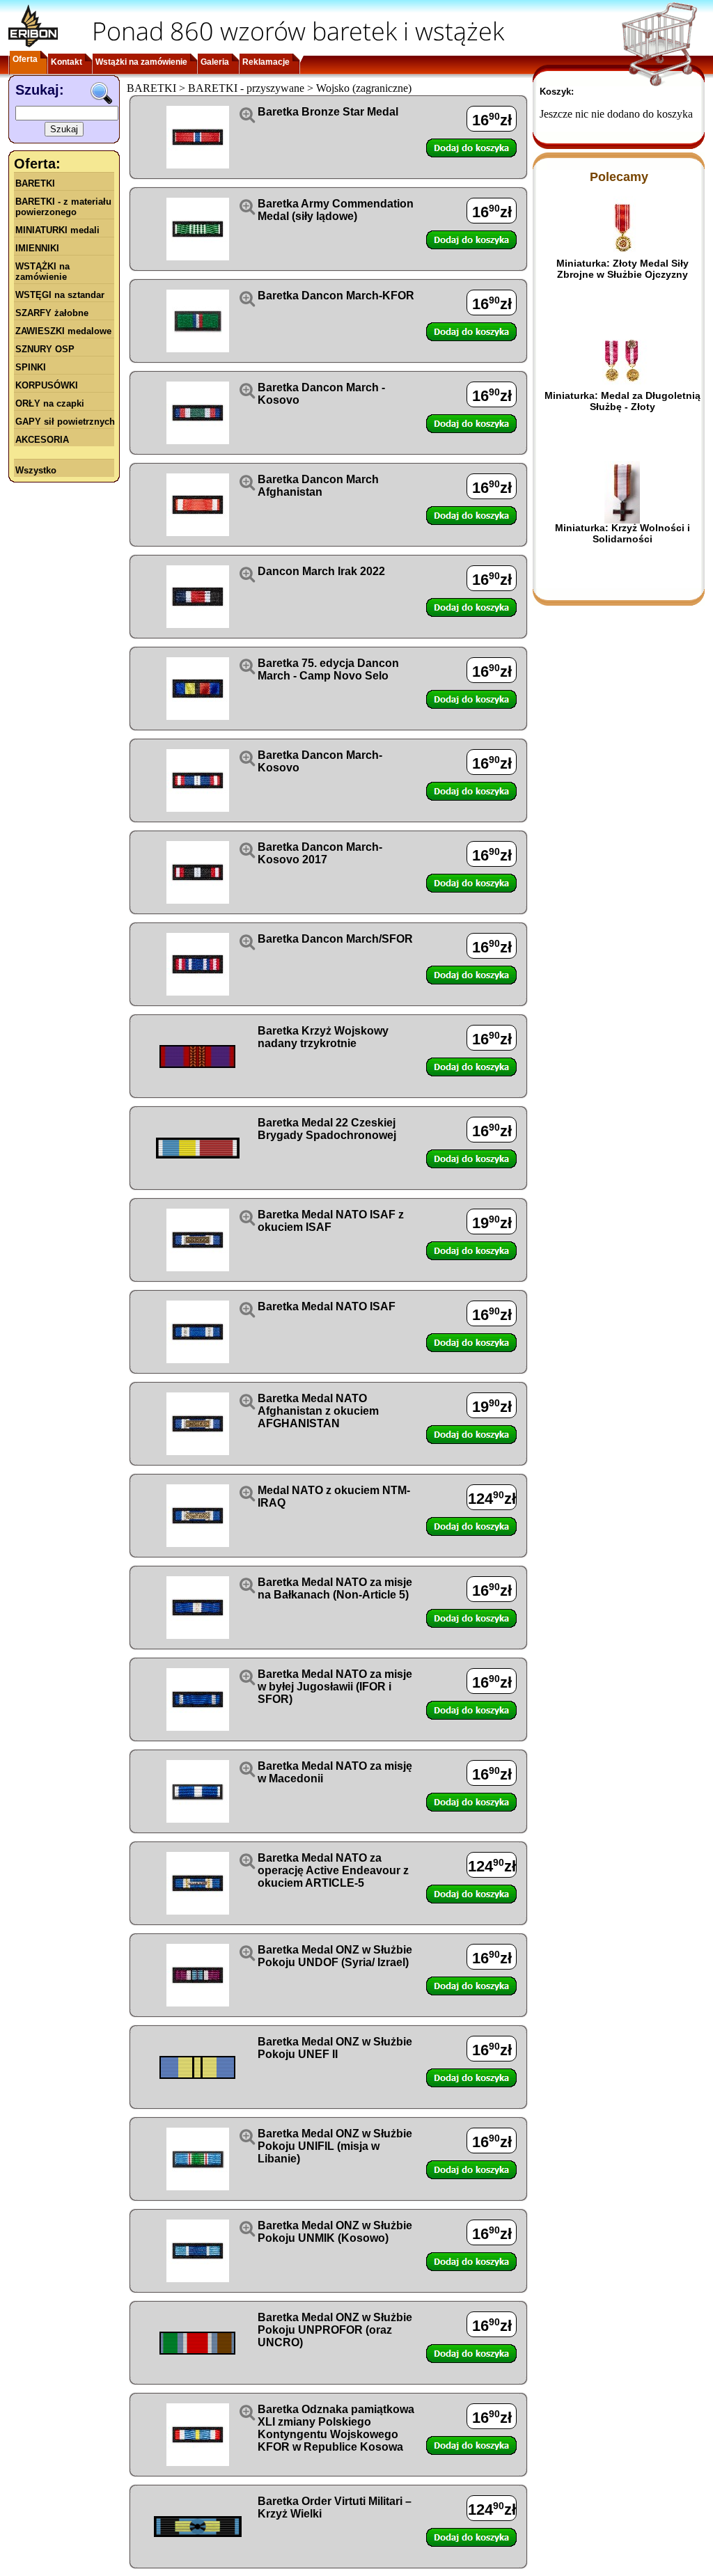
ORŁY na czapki (50, 403)
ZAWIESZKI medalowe (63, 331)
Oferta (25, 59)
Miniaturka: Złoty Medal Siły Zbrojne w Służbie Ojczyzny (622, 269)
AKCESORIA (42, 440)
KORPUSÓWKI (47, 385)
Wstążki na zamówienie (141, 62)
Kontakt (66, 62)
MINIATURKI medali (57, 230)
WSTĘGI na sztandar (60, 295)
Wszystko (36, 470)
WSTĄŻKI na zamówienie (42, 272)
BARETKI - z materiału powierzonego (63, 207)
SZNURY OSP (45, 349)
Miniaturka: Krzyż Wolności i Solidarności (622, 533)
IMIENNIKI (37, 248)
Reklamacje (266, 62)
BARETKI (35, 183)
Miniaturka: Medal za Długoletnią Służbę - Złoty (622, 401)
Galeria (215, 62)
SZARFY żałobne (52, 313)
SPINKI (31, 367)
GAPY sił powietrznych (65, 422)
